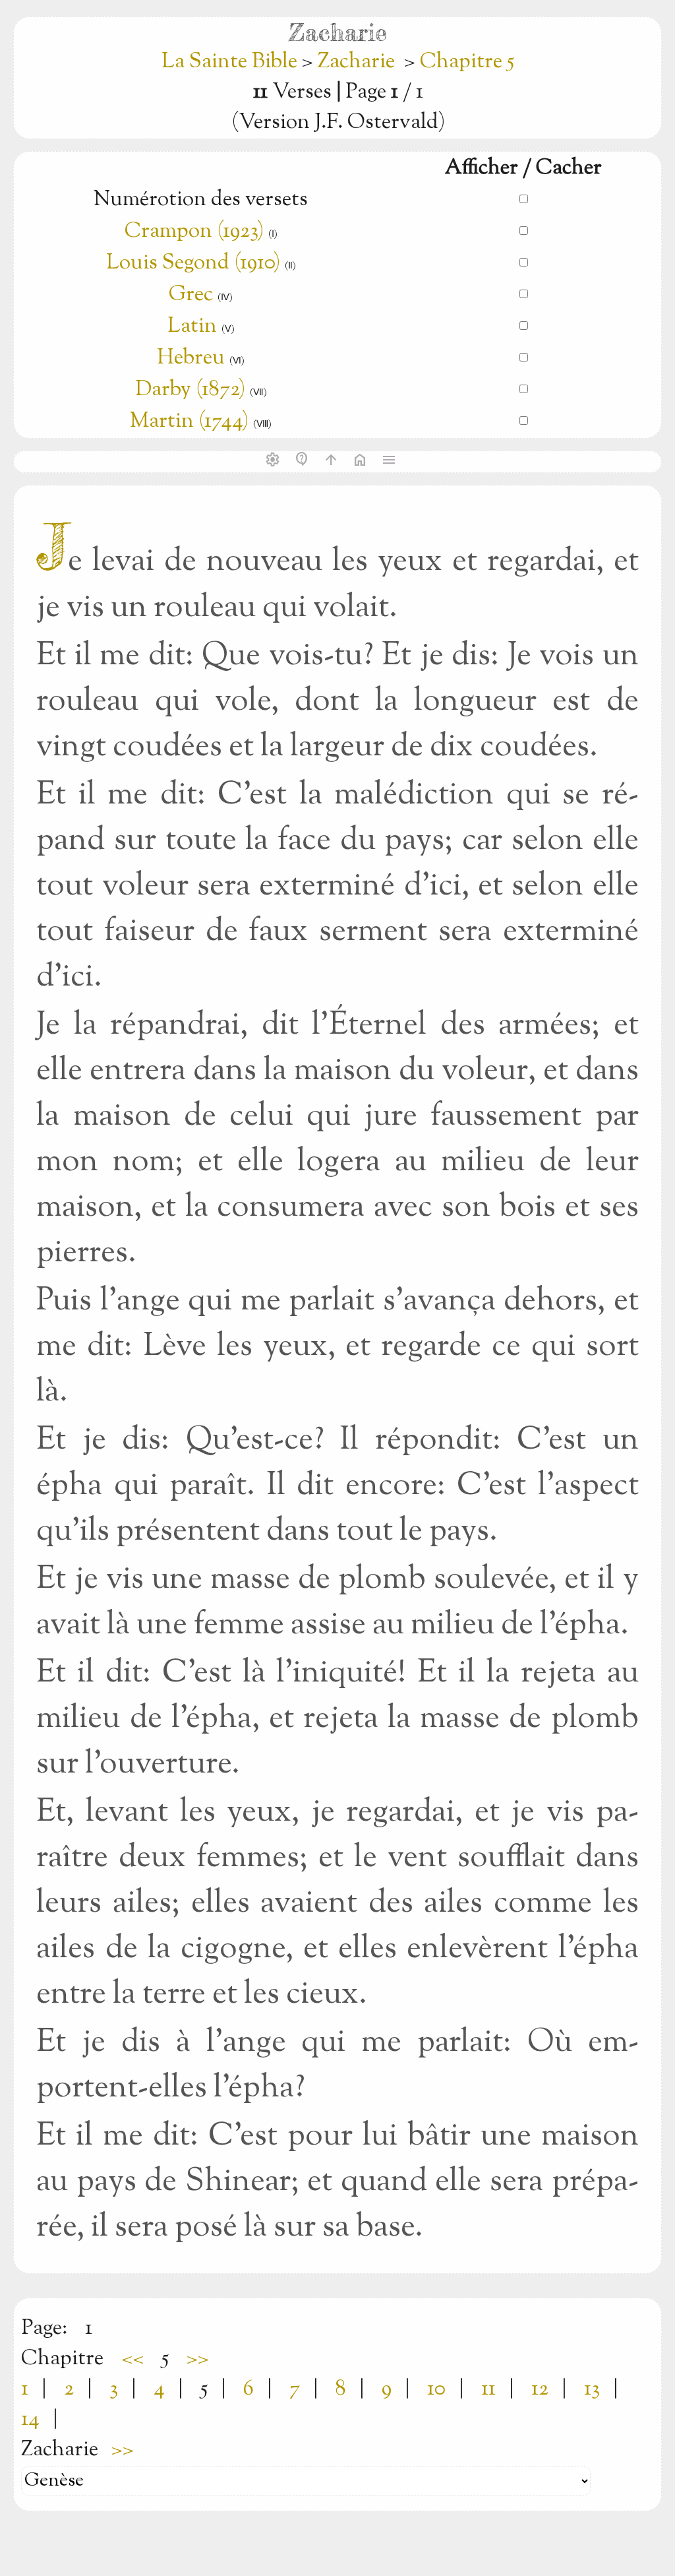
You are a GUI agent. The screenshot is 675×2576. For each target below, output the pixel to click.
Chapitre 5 (467, 62)
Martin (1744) (189, 422)
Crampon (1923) (194, 232)
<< (132, 2359)
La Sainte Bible (232, 62)
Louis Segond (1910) (195, 263)
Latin (192, 327)
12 (540, 2389)
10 (436, 2389)
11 (488, 2389)
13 (592, 2389)
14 (30, 2420)
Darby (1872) (190, 390)
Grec (191, 295)
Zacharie (356, 62)
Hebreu (191, 358)
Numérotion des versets (201, 200)
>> (198, 2359)
